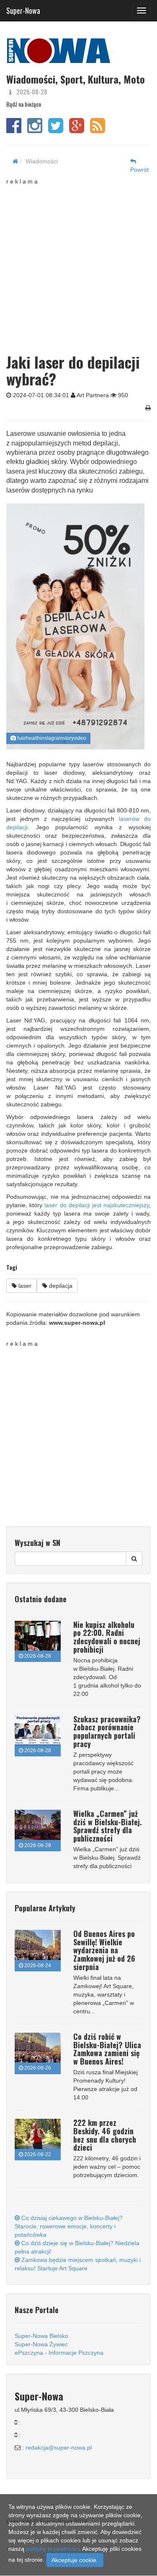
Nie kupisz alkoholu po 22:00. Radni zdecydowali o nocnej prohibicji (107, 1637)
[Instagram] (35, 130)
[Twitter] (56, 130)
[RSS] (98, 130)
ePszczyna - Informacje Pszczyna (59, 2353)
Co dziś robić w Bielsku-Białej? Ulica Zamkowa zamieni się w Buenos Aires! (107, 2049)
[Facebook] (14, 130)
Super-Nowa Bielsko (41, 2336)
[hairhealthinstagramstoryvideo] (75, 626)
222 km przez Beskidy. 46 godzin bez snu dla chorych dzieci (105, 2135)
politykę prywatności (53, 2549)
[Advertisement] (78, 264)
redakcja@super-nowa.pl (59, 2448)
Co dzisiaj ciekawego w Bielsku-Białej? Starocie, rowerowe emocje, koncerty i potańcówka (69, 2226)
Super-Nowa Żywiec (41, 2344)
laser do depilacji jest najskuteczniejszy (97, 1205)
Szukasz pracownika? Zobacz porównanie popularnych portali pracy (107, 1731)
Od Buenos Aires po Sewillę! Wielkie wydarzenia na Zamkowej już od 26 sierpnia (104, 1950)
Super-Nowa (23, 9)
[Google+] (77, 130)
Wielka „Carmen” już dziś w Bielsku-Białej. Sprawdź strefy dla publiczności (108, 1826)
